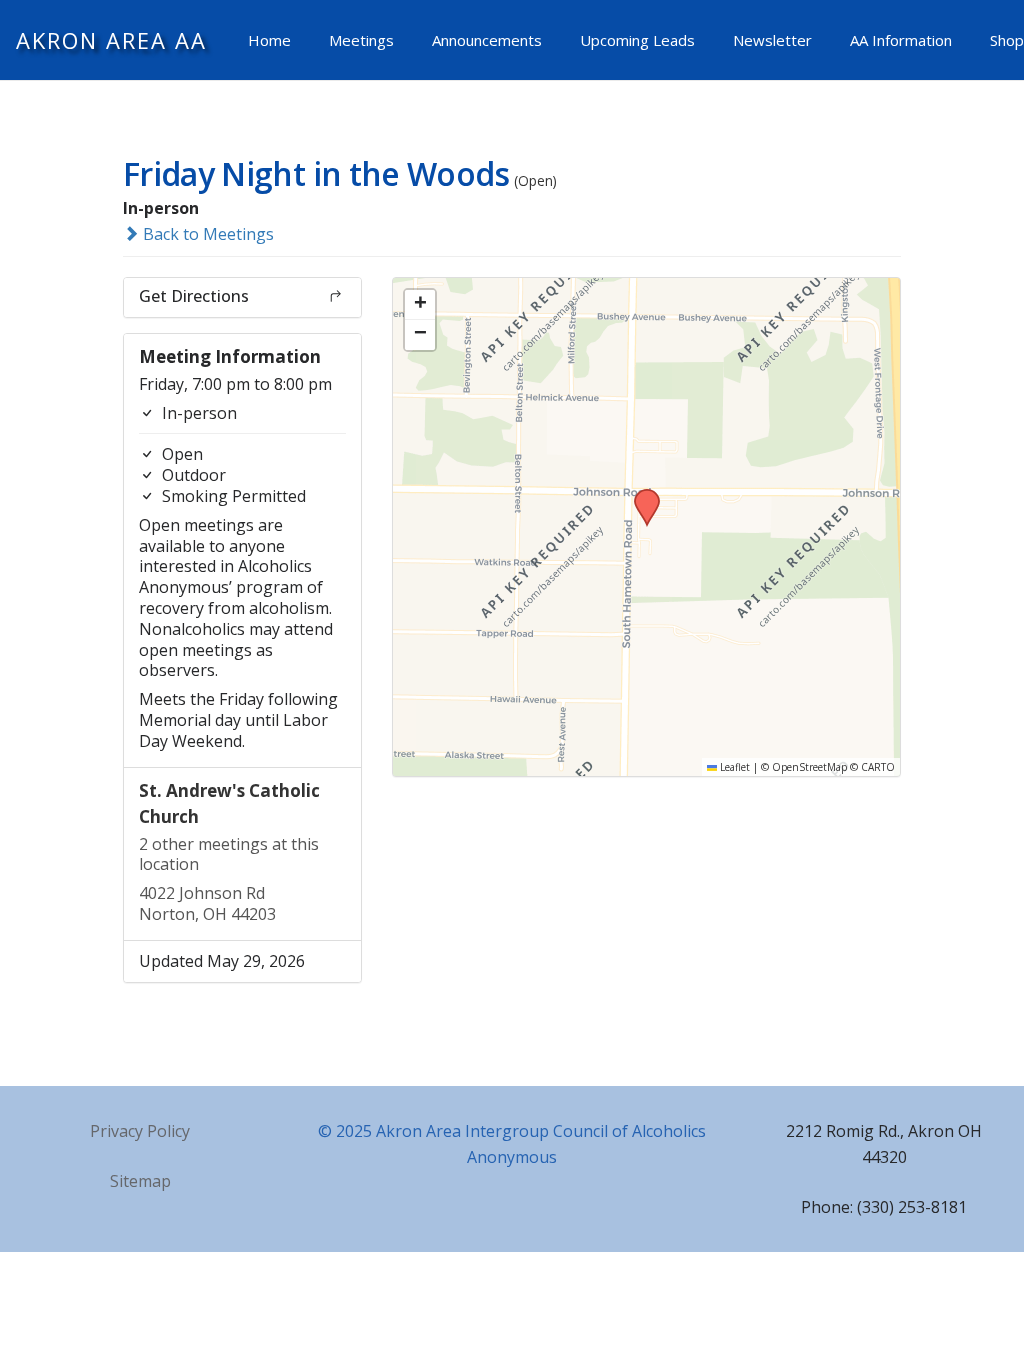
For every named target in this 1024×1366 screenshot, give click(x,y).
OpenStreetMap (809, 767)
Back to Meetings (206, 234)
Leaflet (733, 767)
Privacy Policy (140, 1131)
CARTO (878, 767)
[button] (640, 495)
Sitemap (140, 1181)
